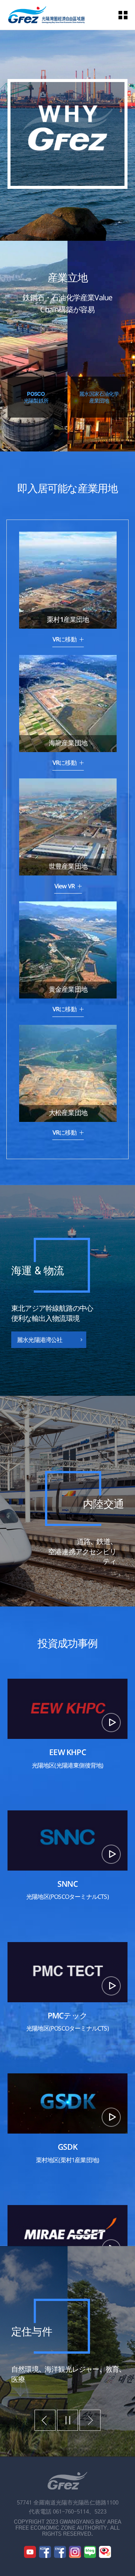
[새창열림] (30, 2552)
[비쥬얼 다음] (90, 2420)
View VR (65, 886)
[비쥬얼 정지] (67, 2420)
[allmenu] (127, 15)
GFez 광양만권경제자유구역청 (46, 15)
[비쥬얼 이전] (45, 2420)
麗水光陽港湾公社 (40, 1340)
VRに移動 (65, 640)
